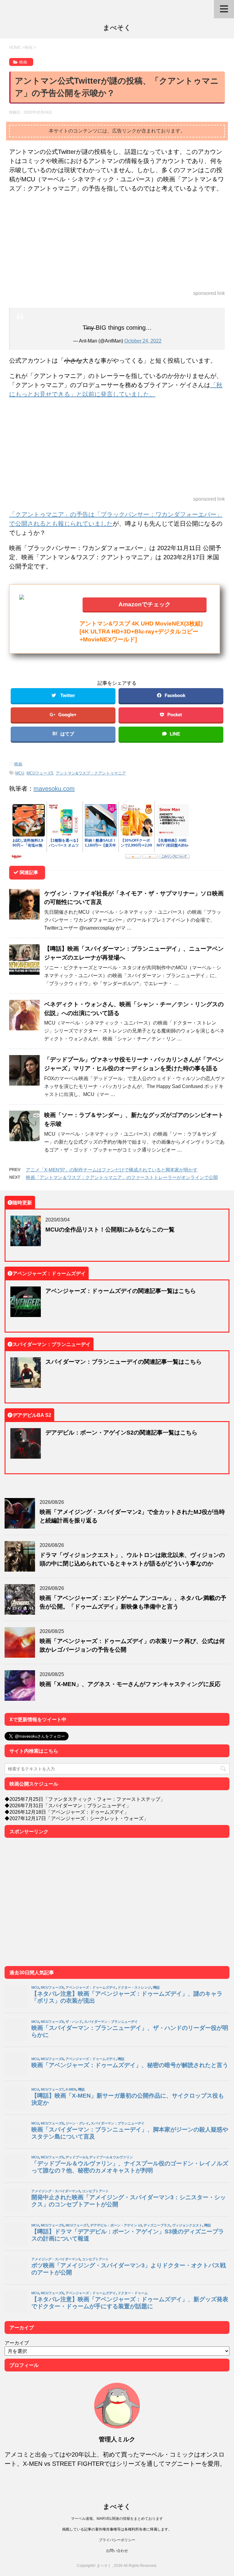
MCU (20, 773)
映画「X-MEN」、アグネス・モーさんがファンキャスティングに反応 (130, 1684)
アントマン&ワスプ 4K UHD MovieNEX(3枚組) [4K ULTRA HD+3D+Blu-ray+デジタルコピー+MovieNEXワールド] (141, 631)
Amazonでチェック (145, 604)
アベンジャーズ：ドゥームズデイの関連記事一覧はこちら (121, 1291)
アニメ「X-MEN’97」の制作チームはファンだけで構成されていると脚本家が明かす (112, 1170)
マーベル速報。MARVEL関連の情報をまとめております (117, 2518)
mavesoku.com (54, 788)
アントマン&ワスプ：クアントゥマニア (91, 773)
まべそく (117, 27)
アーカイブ (17, 2343)
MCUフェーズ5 (40, 773)
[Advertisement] (117, 242)
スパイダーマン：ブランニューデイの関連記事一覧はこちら (124, 1361)
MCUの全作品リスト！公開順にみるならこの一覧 (110, 1229)
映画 (18, 764)
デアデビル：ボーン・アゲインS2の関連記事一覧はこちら (121, 1432)
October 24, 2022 (143, 341)
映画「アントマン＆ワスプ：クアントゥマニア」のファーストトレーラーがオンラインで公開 (122, 1177)
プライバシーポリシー (117, 2540)
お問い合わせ (117, 2551)
